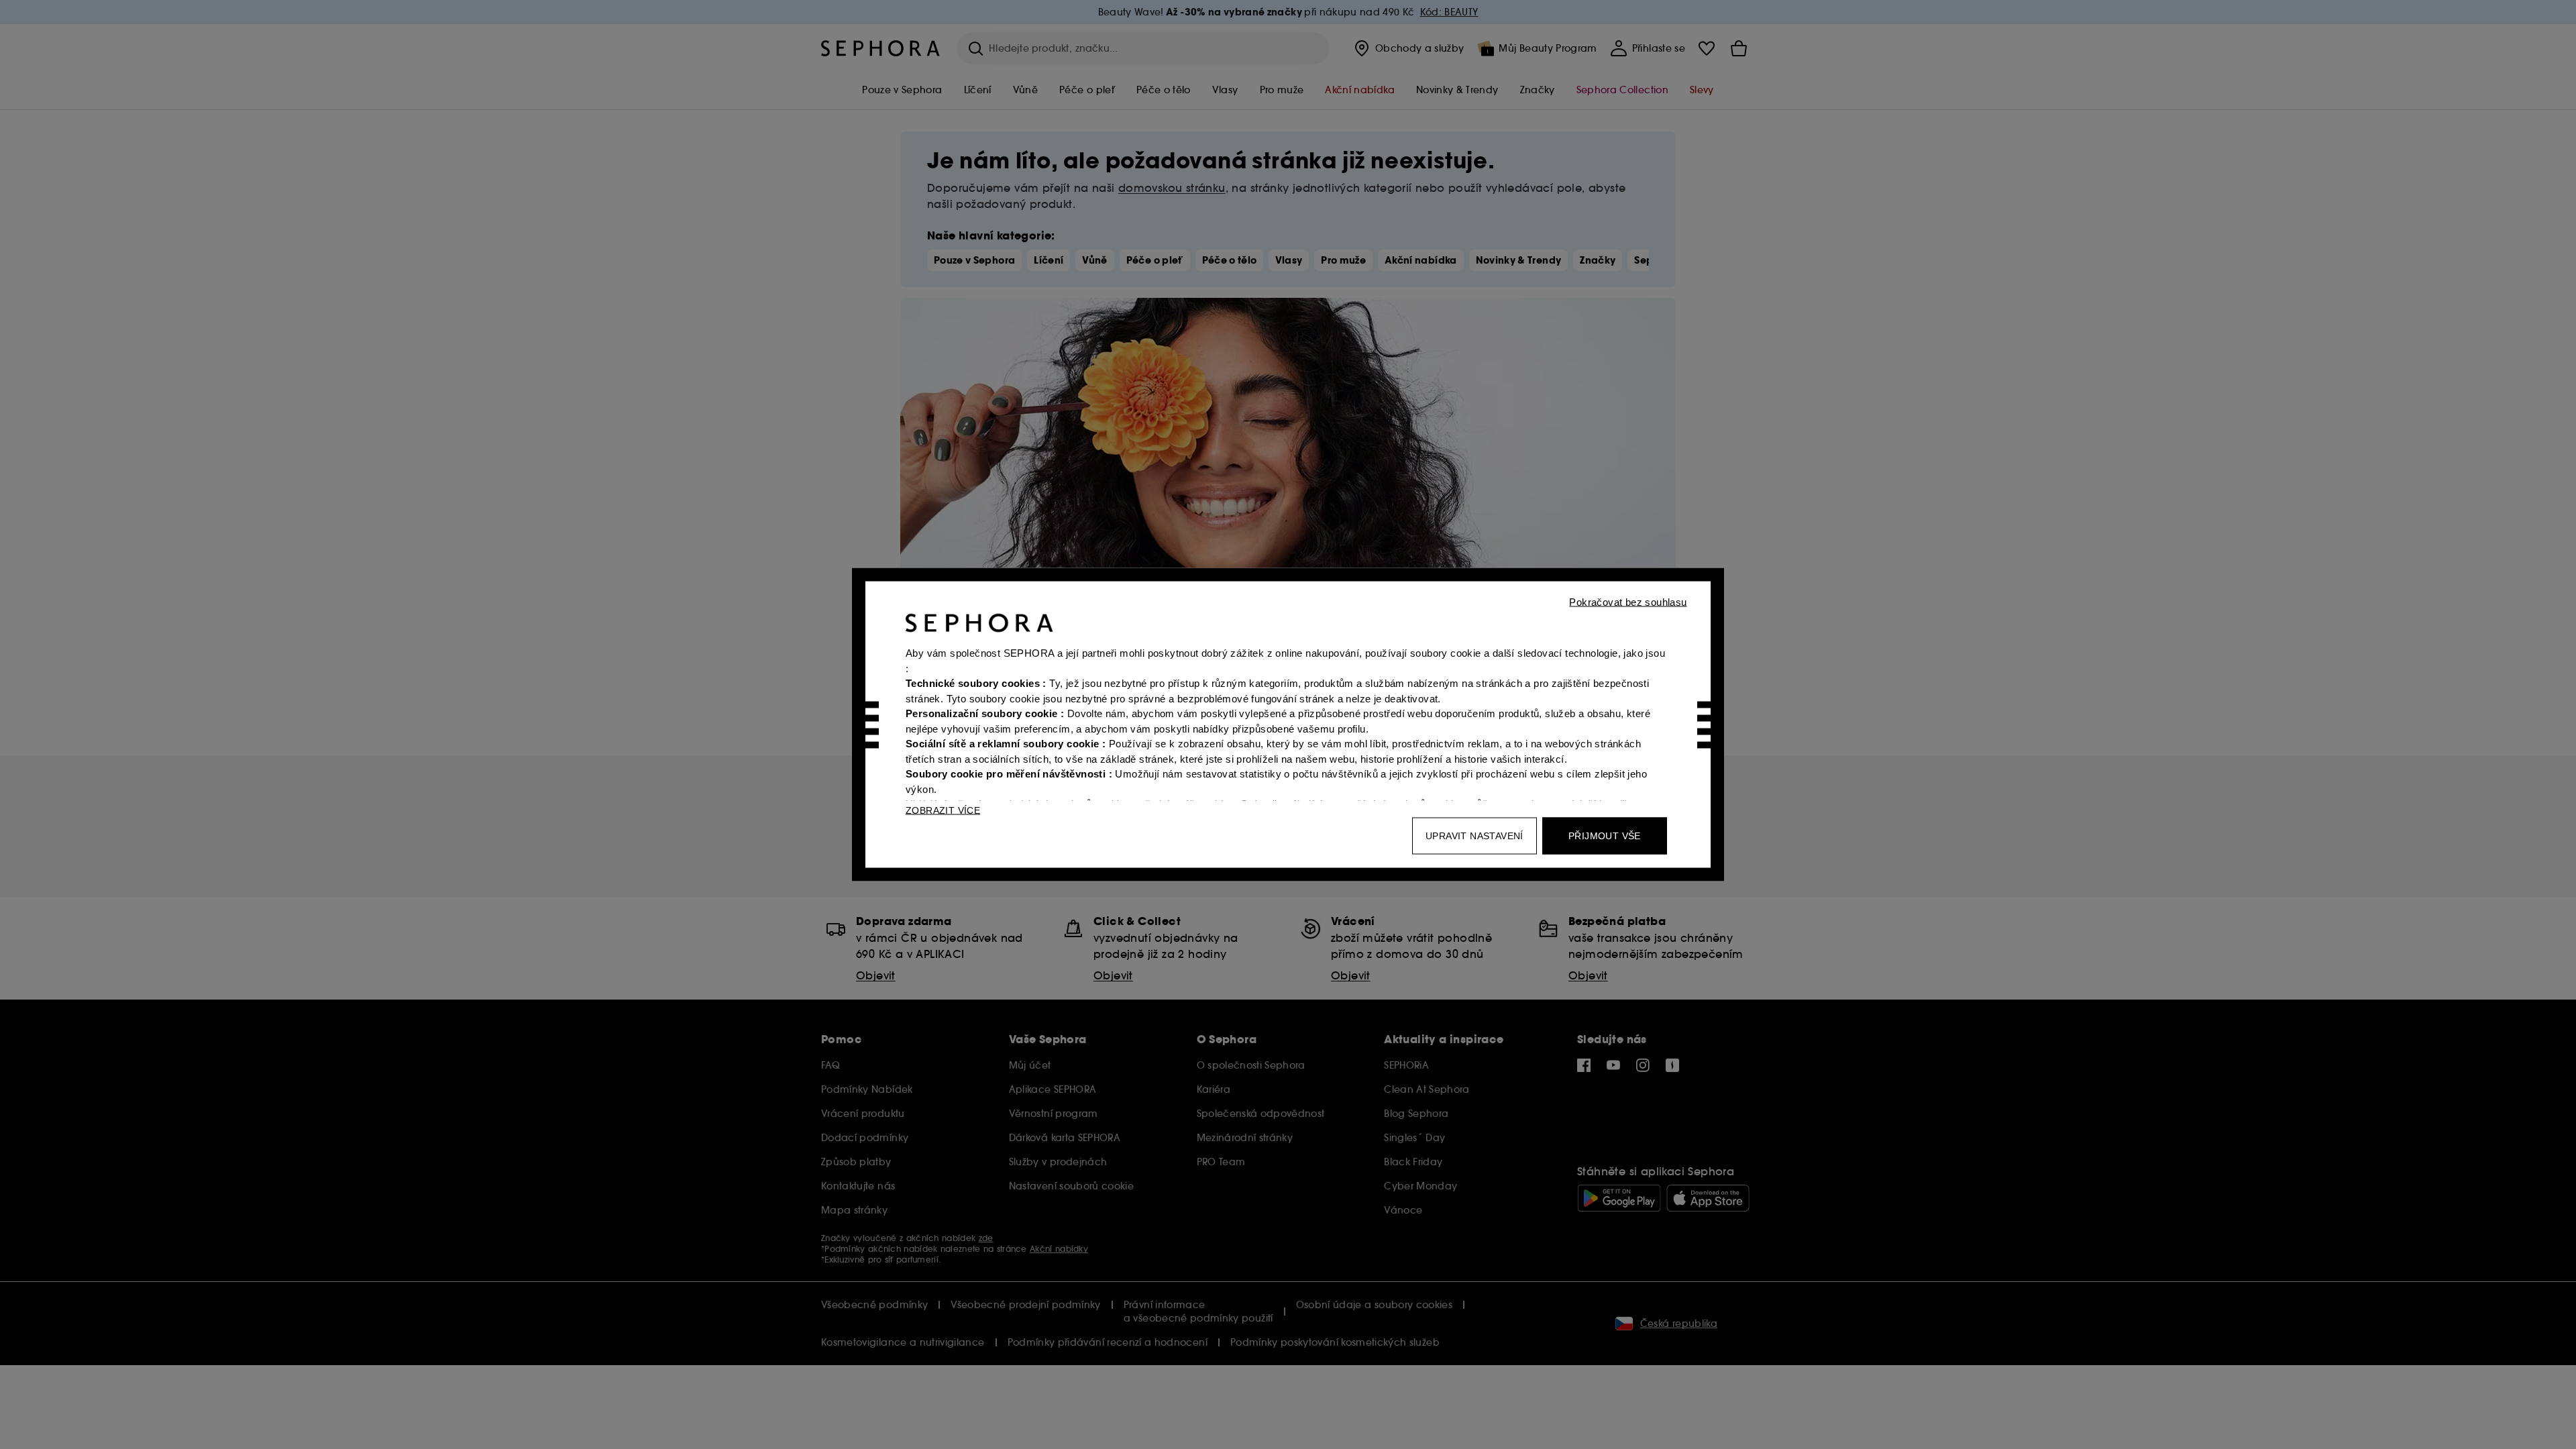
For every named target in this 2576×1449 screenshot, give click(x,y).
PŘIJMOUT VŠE (1605, 836)
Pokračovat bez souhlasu (1628, 602)
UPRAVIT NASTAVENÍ (1474, 836)
